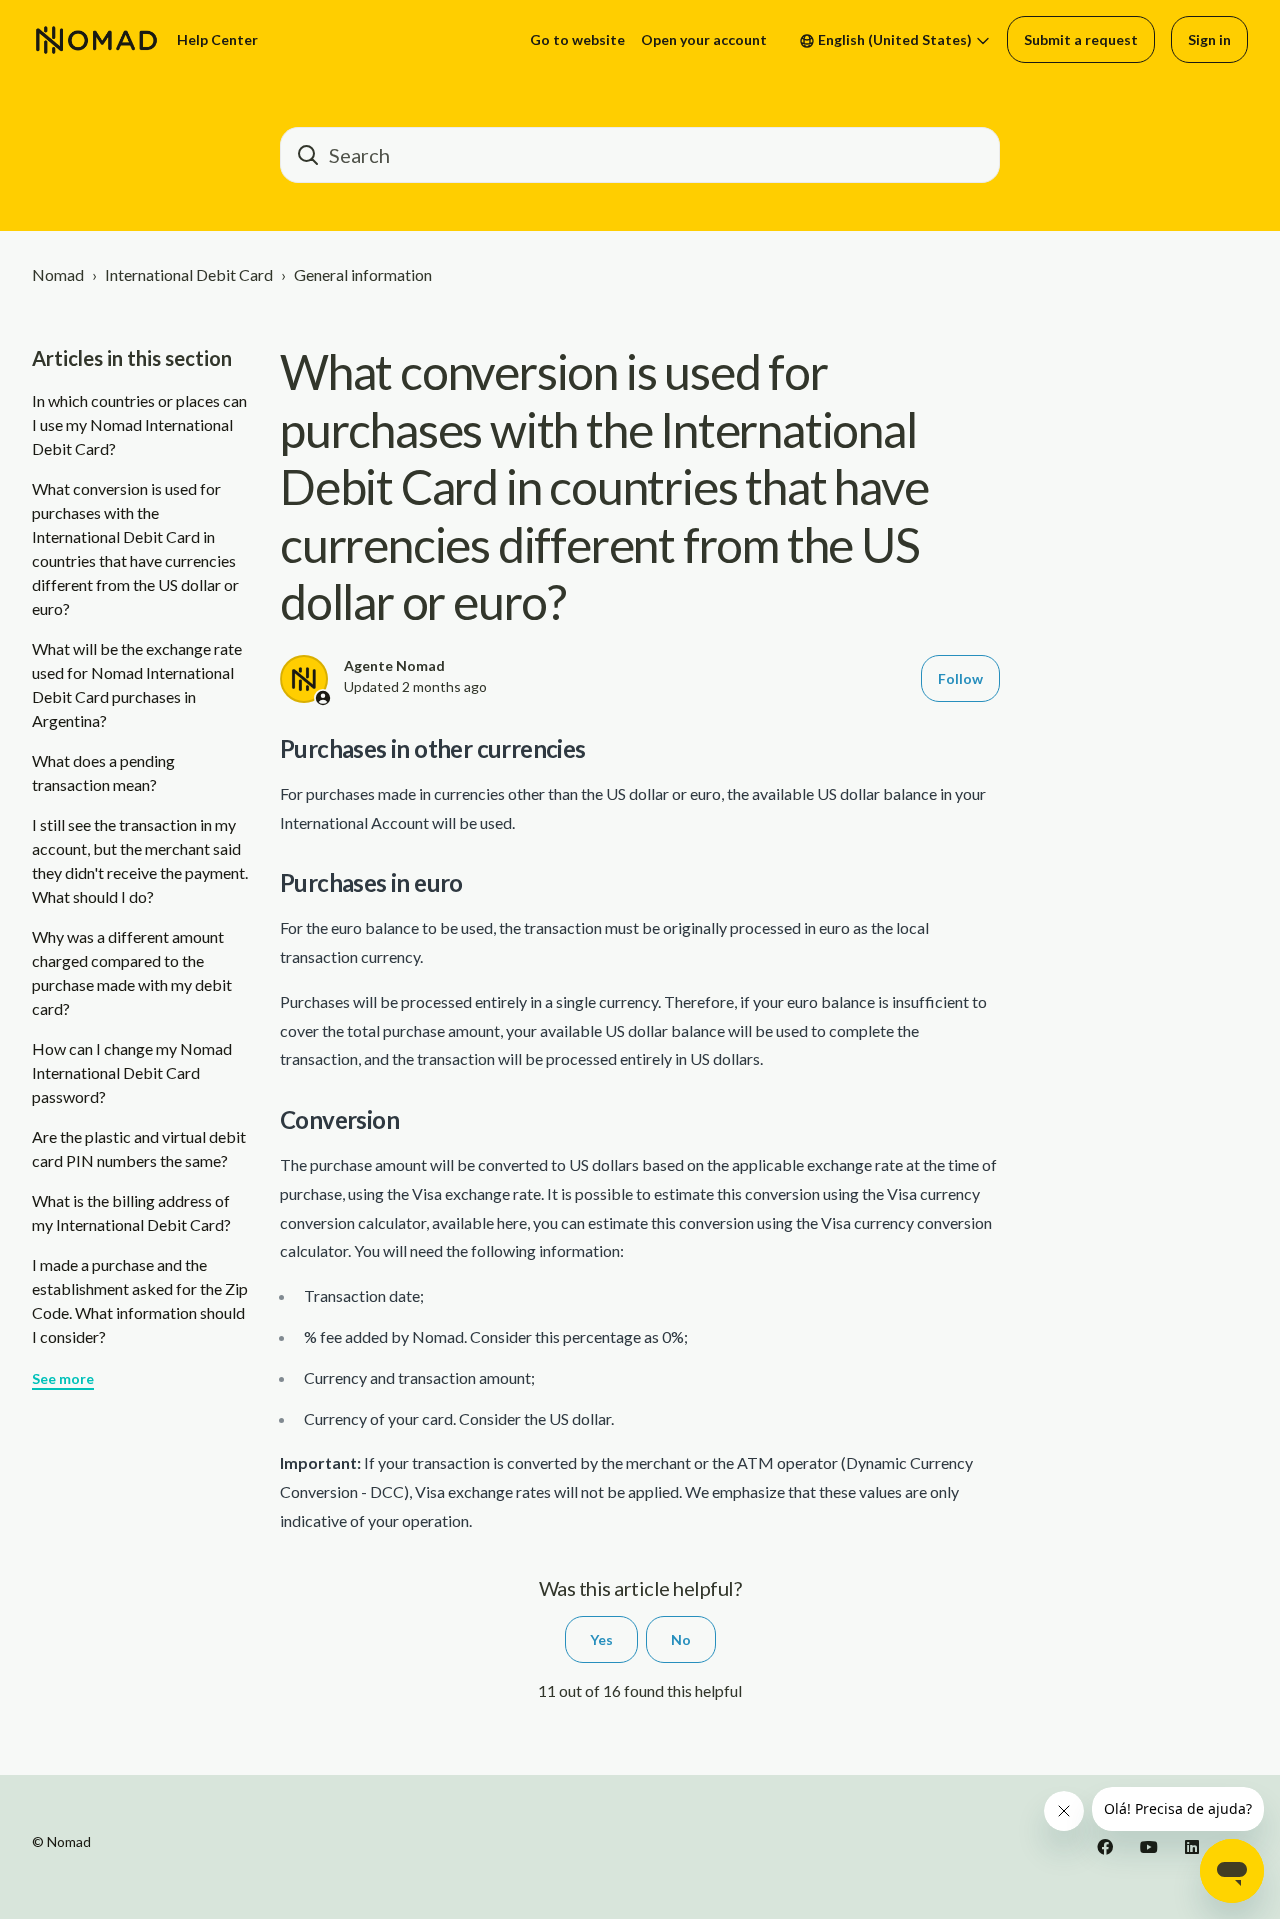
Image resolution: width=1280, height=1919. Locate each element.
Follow (960, 678)
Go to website (577, 39)
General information (363, 274)
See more (63, 1378)
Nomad (58, 274)
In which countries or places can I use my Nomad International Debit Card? (139, 424)
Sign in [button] (1209, 39)
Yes (601, 1639)
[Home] (96, 40)
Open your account (704, 39)
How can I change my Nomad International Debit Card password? (132, 1072)
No (681, 1639)
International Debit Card (189, 274)
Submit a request (1081, 39)
